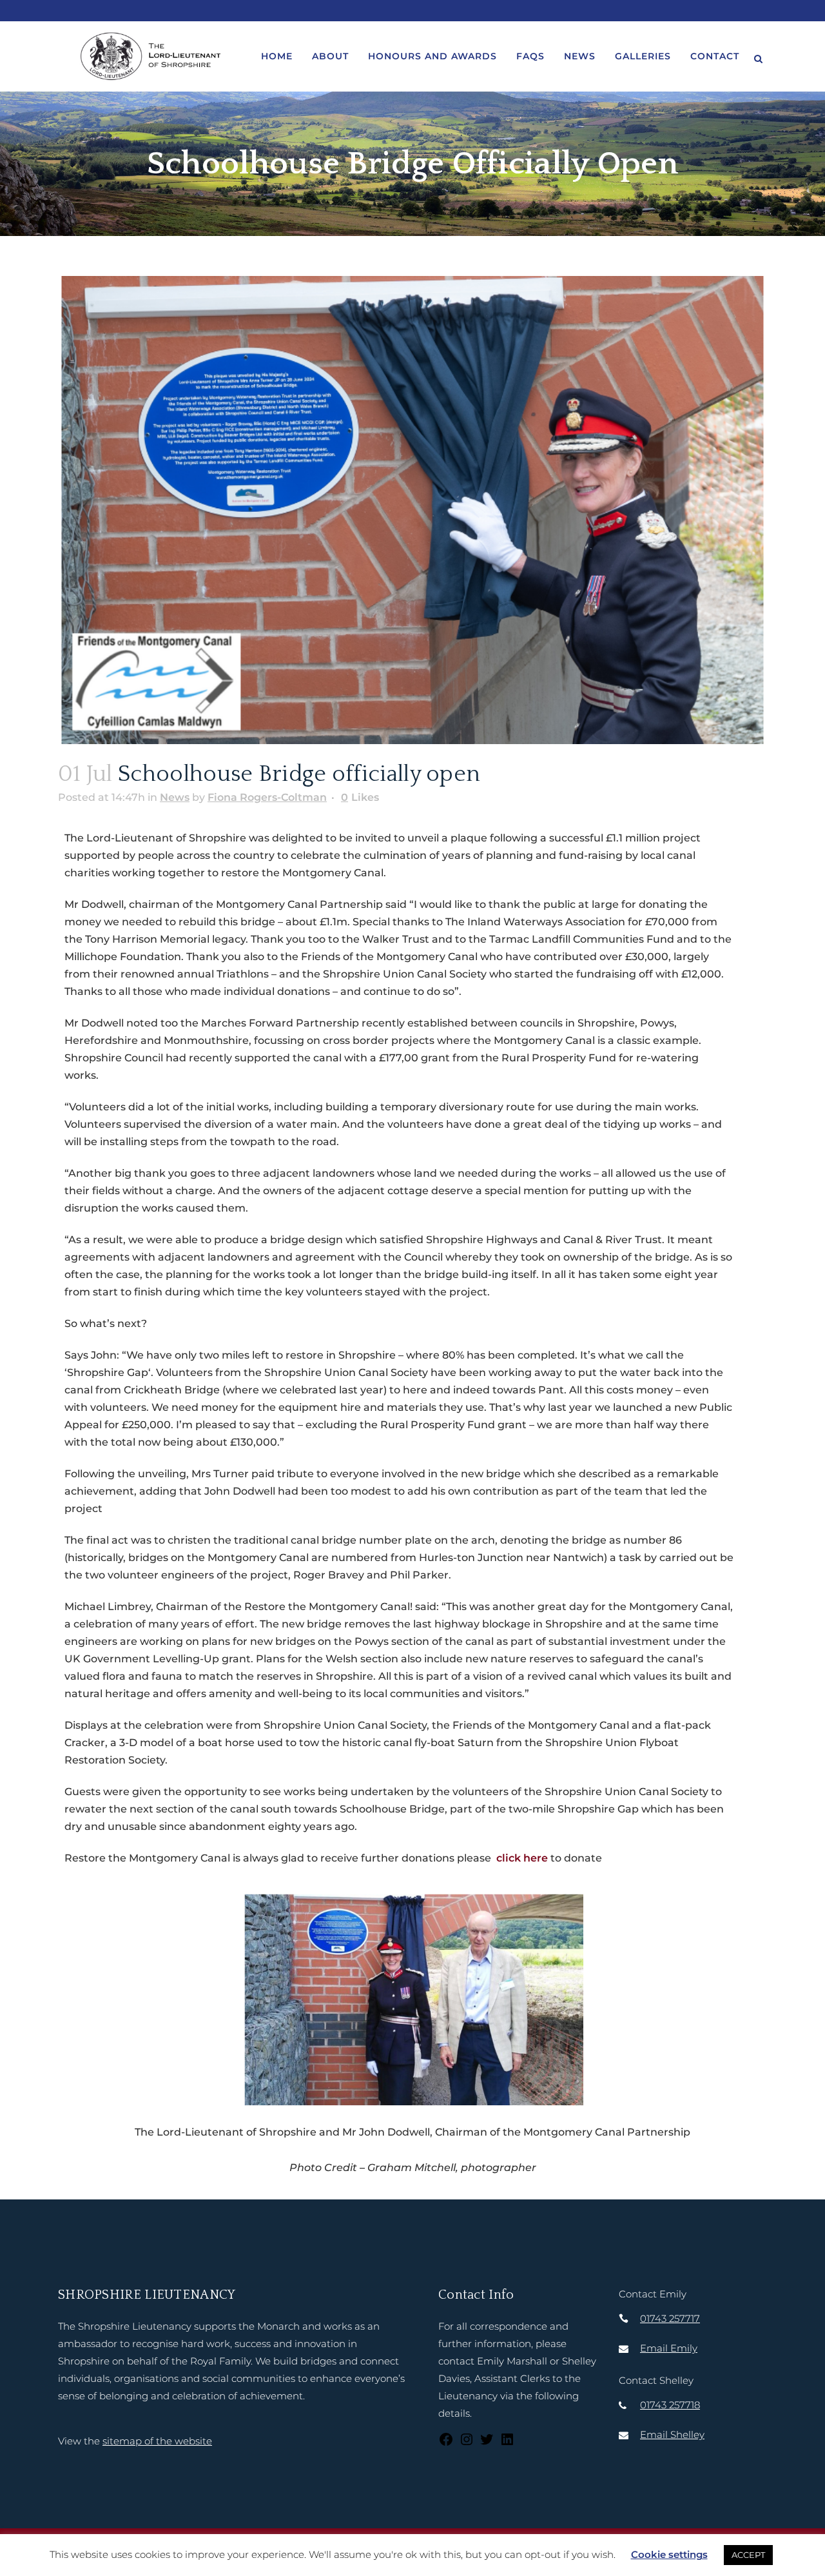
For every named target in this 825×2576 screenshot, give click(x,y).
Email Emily (669, 2348)
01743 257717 (670, 2318)
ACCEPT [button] (748, 2555)
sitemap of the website (157, 2441)
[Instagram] (467, 2443)
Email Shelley (672, 2434)
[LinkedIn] (507, 2443)
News (175, 797)
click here (522, 1858)
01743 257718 (670, 2405)
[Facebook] (446, 2443)
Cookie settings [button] (669, 2554)
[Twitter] (487, 2443)
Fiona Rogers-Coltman (267, 797)
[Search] (758, 57)
